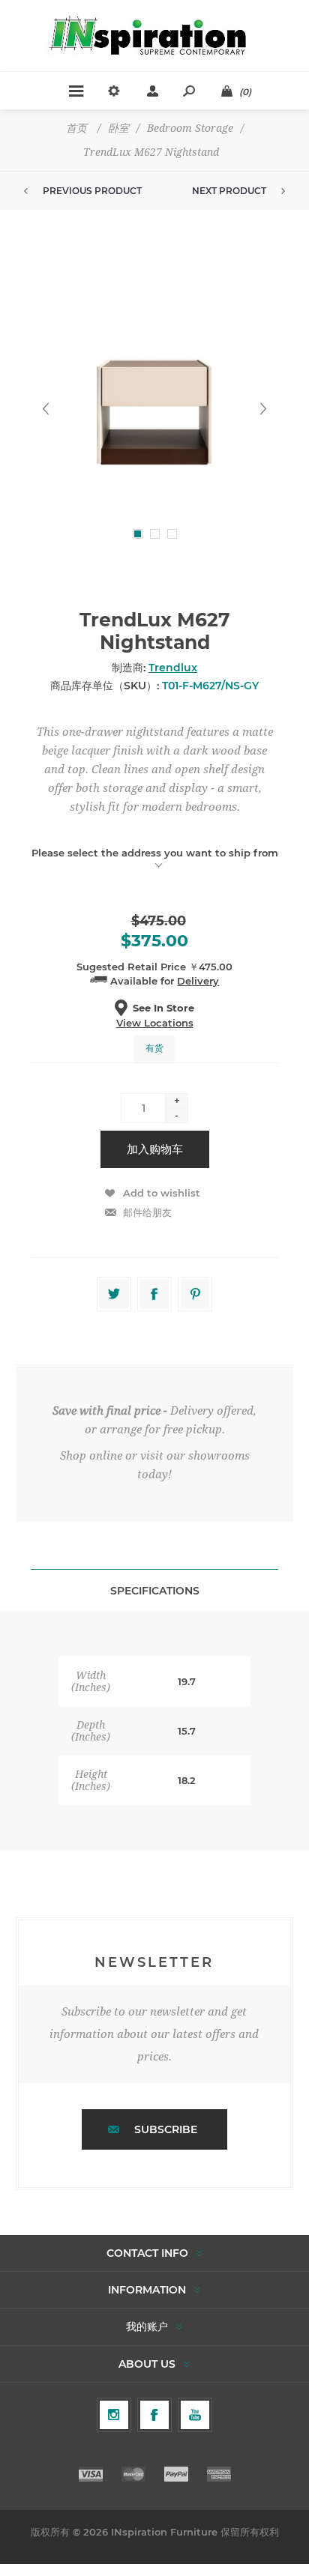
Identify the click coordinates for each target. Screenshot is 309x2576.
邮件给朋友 (147, 1212)
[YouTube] (195, 2415)
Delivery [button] (198, 981)
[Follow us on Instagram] (114, 2415)
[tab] (154, 1590)
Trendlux (173, 668)
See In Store (163, 1008)
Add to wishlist (162, 1193)
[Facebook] (154, 2415)
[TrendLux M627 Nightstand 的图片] (154, 409)
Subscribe (166, 2129)
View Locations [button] (155, 1023)
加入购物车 (155, 1149)
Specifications (155, 1591)
